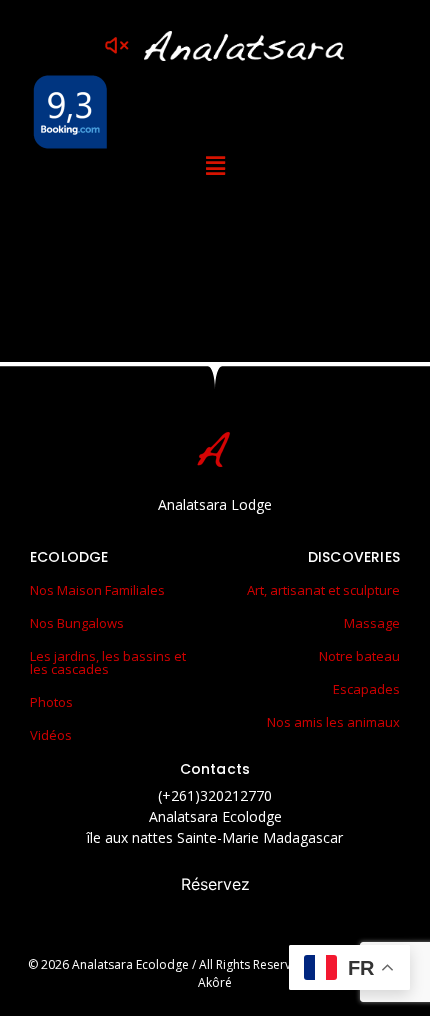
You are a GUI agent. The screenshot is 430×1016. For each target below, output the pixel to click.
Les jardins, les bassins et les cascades (108, 662)
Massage (372, 623)
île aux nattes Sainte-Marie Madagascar (215, 837)
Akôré (215, 982)
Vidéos (51, 735)
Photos (51, 702)
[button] (215, 165)
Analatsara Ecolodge (215, 816)
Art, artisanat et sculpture (323, 590)
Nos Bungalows (77, 623)
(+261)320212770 (215, 795)
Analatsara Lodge (215, 504)
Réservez (215, 884)
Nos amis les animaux (333, 722)
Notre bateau (359, 656)
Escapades (366, 689)
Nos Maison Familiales (97, 590)
